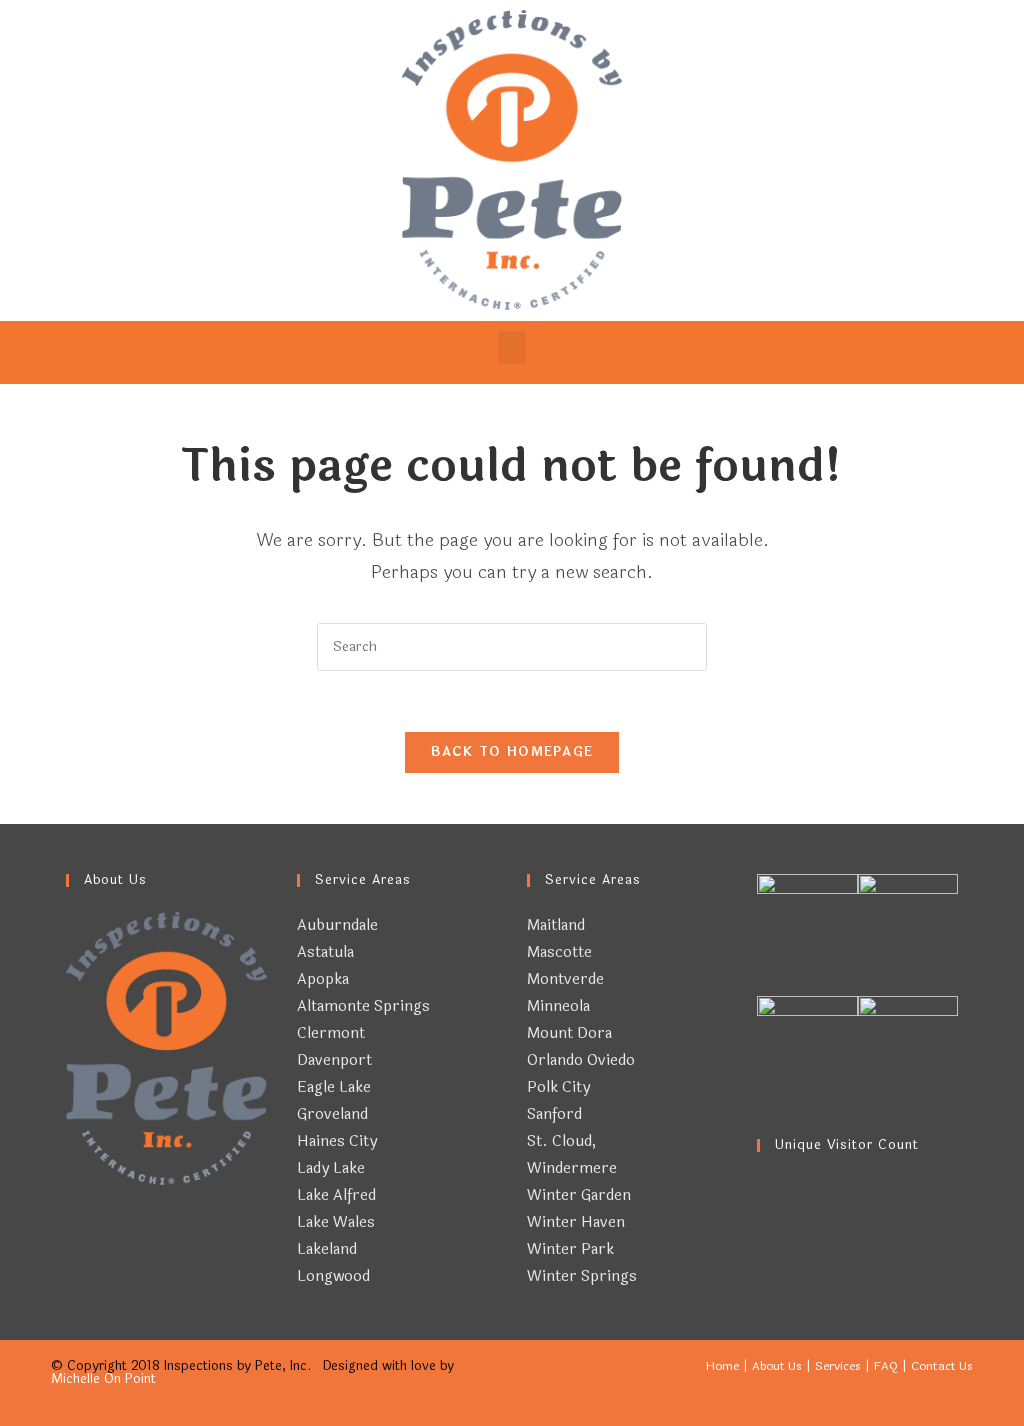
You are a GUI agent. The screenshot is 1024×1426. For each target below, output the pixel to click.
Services (838, 1366)
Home (722, 1366)
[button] (512, 347)
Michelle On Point (103, 1379)
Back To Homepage (512, 752)
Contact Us (942, 1366)
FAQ (886, 1366)
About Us (777, 1366)
